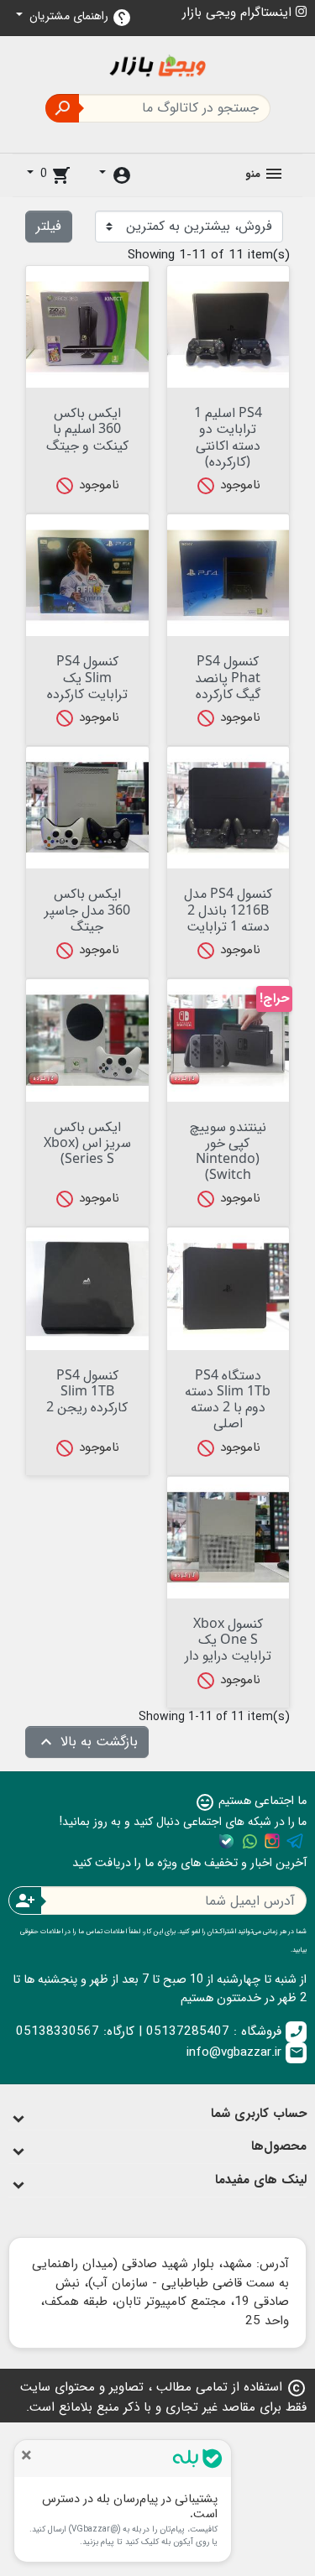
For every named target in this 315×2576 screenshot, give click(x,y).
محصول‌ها (279, 2146)
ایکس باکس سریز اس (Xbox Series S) (87, 1142)
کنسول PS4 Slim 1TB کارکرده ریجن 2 (87, 1390)
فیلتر (49, 226)
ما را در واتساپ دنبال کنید (249, 1841)
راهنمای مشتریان (79, 17)
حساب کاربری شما (259, 2114)
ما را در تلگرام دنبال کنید (295, 1841)
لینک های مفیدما (261, 2180)
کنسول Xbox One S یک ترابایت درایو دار (228, 1639)
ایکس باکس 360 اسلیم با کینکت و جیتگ (87, 428)
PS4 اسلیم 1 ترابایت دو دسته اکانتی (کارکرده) (228, 436)
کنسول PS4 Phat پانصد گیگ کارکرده (228, 676)
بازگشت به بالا (87, 1742)
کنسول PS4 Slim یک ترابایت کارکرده (87, 676)
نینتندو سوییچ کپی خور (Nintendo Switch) (228, 1150)
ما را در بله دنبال (227, 1841)
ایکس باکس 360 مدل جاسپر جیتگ (87, 909)
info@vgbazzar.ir (245, 2052)
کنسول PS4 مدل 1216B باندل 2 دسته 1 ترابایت (228, 909)
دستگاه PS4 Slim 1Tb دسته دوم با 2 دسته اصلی (228, 1399)
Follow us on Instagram (272, 1841)
